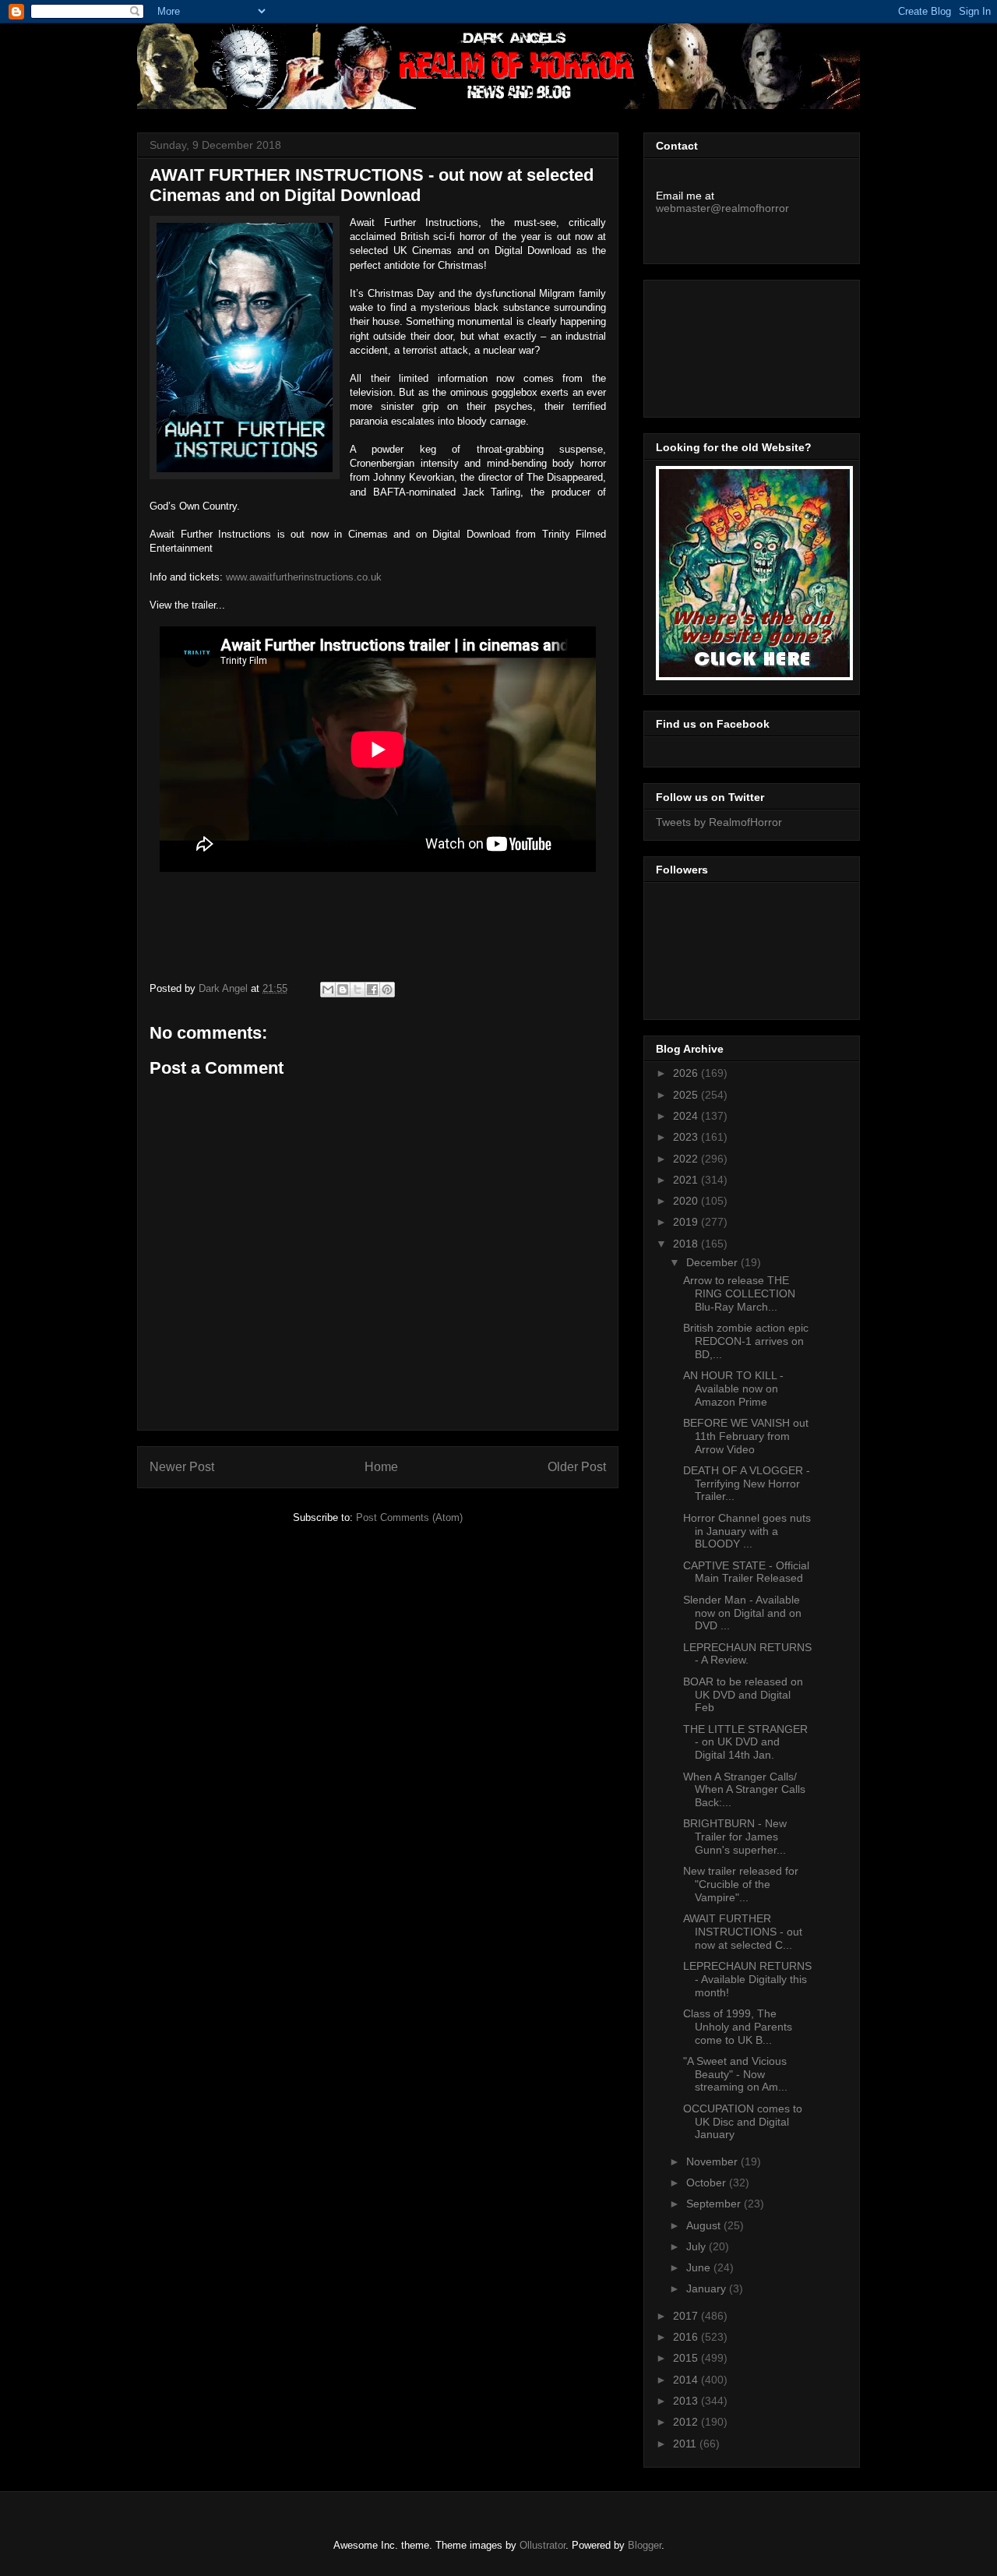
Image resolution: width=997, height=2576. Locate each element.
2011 (686, 2444)
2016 (687, 2337)
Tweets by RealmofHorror (719, 822)
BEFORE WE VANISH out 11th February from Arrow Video (746, 1436)
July (698, 2246)
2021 (687, 1180)
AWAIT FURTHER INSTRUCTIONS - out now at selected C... (743, 1932)
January (708, 2288)
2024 (687, 1116)
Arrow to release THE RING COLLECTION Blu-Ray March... (739, 1293)
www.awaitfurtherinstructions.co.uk (304, 577)
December (713, 1262)
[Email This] (328, 990)
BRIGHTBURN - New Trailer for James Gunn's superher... (735, 1837)
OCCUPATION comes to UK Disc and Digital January (743, 2122)
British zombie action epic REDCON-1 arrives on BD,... (746, 1341)
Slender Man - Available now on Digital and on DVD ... (742, 1613)
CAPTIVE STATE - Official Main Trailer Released (746, 1572)
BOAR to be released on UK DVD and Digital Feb (743, 1695)
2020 (687, 1201)
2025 (687, 1095)
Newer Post (182, 1467)
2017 (687, 2316)
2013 (687, 2401)
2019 (687, 1222)
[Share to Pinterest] (387, 990)
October (708, 2183)
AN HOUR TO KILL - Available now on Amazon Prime (733, 1389)
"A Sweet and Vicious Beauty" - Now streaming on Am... (735, 2074)
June (700, 2267)
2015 (687, 2358)
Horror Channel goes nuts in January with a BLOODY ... (747, 1531)
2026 (687, 1073)
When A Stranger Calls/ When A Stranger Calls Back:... (744, 1790)
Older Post (577, 1467)
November (713, 2161)
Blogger (645, 2545)
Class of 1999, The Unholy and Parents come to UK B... (738, 2027)
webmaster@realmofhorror (722, 208)
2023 (687, 1137)
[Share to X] (358, 990)
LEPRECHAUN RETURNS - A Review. (747, 1654)
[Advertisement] (726, 344)
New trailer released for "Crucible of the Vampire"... (741, 1884)
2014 (687, 2380)
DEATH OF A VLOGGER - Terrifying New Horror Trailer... (747, 1484)
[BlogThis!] (343, 990)
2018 (687, 1244)
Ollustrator (543, 2545)
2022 (687, 1159)
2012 (687, 2422)
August (705, 2225)
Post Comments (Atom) (409, 1517)
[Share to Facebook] (372, 990)
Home (381, 1467)
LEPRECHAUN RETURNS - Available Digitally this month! (747, 1979)
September (715, 2204)
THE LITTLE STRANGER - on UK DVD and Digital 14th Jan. (745, 1742)
